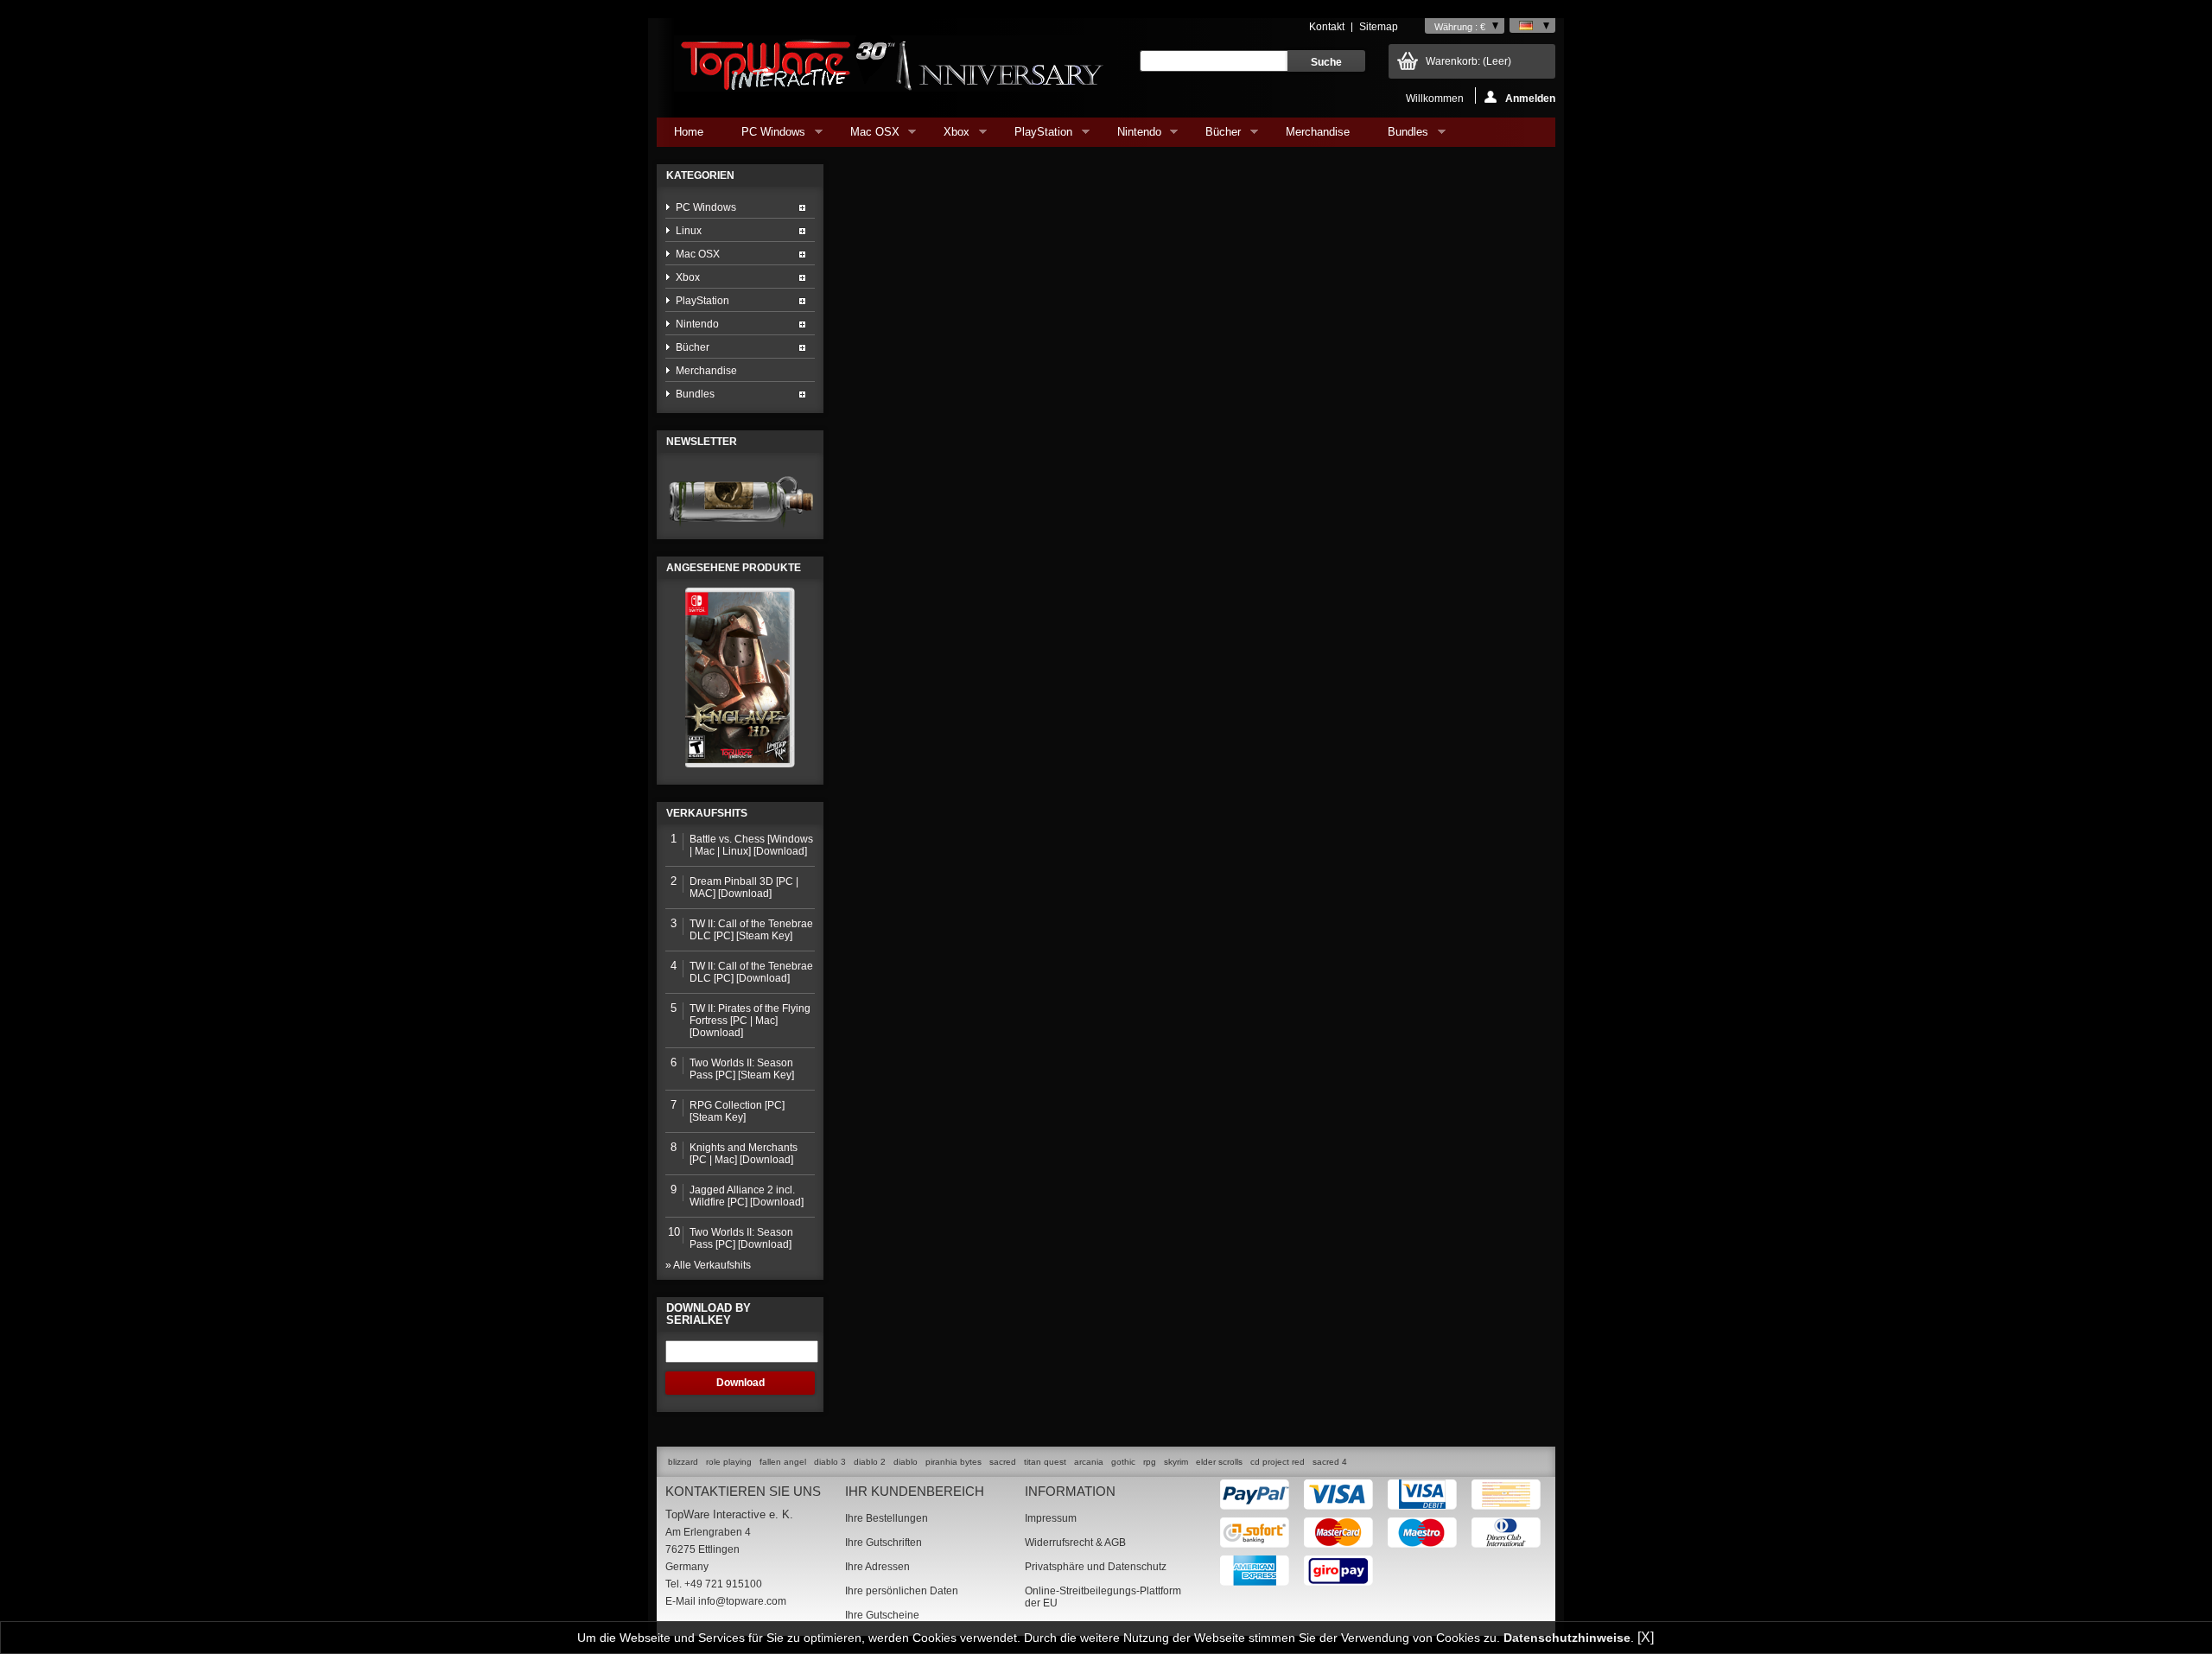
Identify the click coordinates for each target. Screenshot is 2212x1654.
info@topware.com (742, 1601)
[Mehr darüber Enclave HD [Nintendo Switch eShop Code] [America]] (740, 678)
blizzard (683, 1462)
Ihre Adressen (877, 1567)
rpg (1150, 1462)
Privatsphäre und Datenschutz (1096, 1567)
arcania (1089, 1462)
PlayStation (1035, 136)
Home (689, 132)
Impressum (1051, 1518)
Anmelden (1530, 98)
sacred (1003, 1462)
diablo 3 (830, 1462)
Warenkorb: (1468, 61)
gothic (1123, 1462)
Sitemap (1379, 27)
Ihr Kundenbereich (915, 1491)
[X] (1646, 1637)
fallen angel (783, 1462)
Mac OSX (866, 136)
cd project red (1278, 1462)
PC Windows (765, 136)
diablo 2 (870, 1462)
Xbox (948, 136)
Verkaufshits (707, 813)
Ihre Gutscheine (882, 1615)
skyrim (1176, 1462)
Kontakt (1327, 27)
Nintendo (1131, 136)
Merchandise (1318, 132)
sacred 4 (1330, 1462)
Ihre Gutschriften (884, 1543)
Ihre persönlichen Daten (902, 1591)
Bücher (1214, 136)
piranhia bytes (953, 1462)
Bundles (1399, 136)
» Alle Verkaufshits (708, 1265)
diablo (906, 1462)
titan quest (1045, 1462)
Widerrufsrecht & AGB (1075, 1543)
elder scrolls (1219, 1462)
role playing (729, 1462)
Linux (689, 231)
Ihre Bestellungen (887, 1518)
